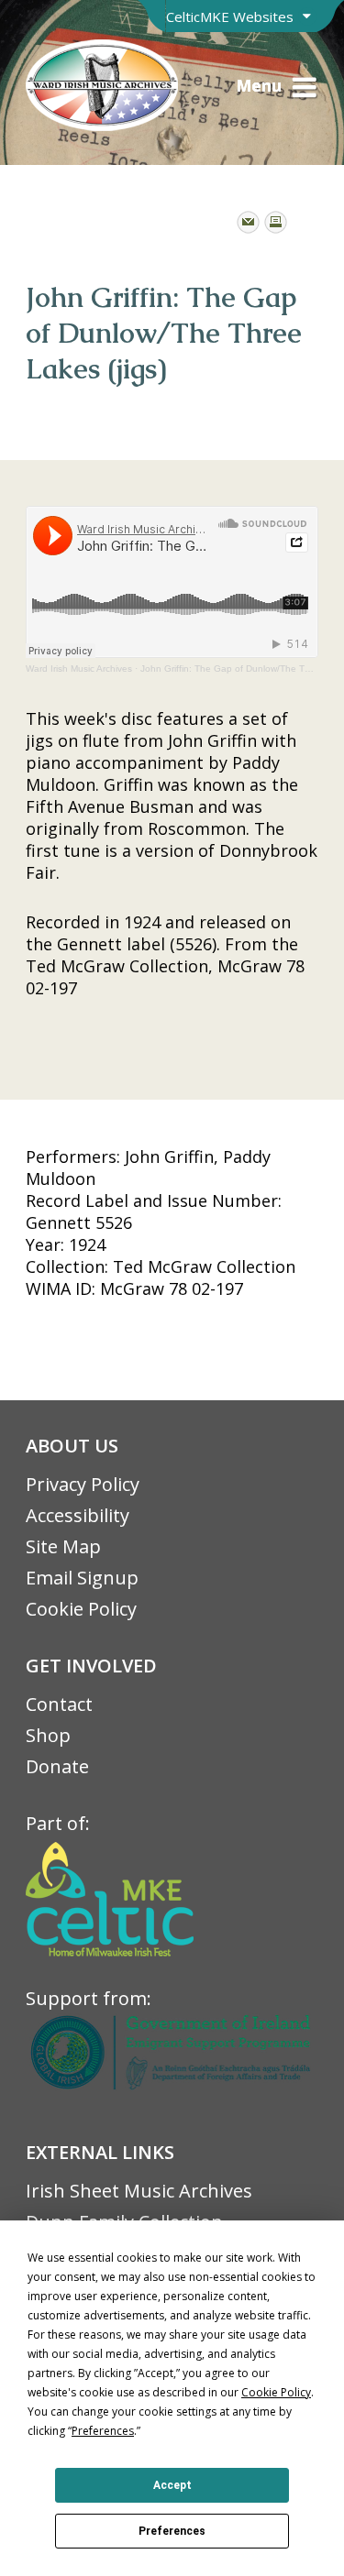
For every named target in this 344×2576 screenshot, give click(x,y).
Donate (57, 1766)
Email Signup (82, 1578)
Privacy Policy (83, 1484)
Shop (48, 1735)
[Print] (276, 222)
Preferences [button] (103, 2431)
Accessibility (78, 1515)
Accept (172, 2485)
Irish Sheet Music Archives (139, 2191)
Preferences (172, 2531)
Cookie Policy (81, 1609)
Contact (59, 1704)
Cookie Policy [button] (276, 2392)
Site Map (63, 1546)
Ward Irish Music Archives (79, 669)
